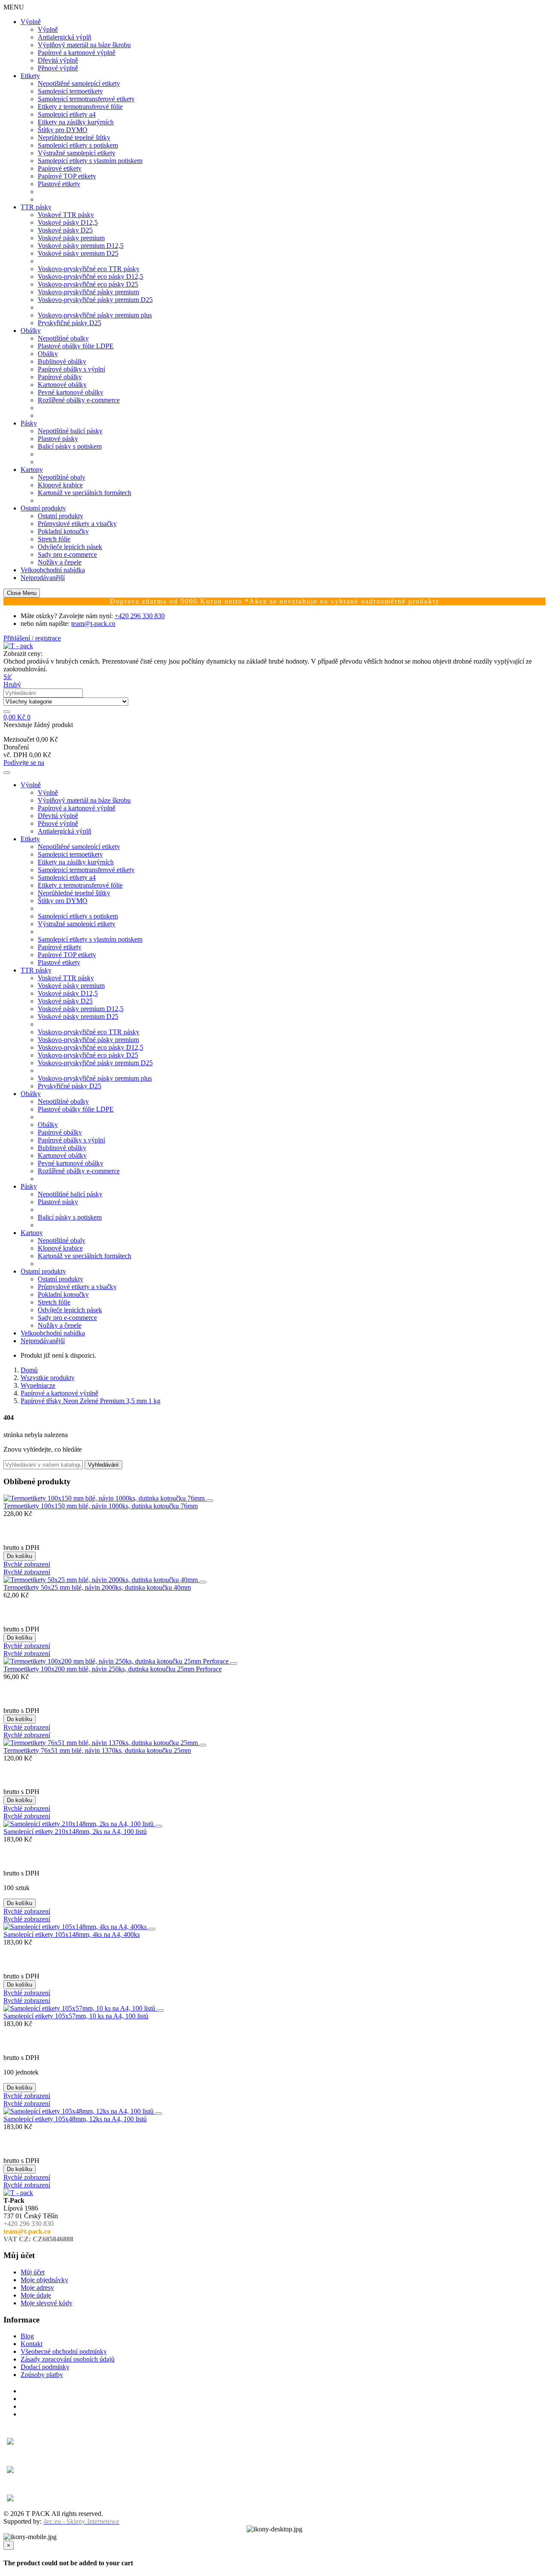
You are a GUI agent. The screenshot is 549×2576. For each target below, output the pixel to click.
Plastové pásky (58, 439)
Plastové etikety (59, 184)
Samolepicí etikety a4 (67, 114)
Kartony (32, 470)
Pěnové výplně (58, 68)
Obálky (31, 331)
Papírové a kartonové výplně (77, 53)
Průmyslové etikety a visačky (77, 524)
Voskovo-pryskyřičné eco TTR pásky (89, 269)
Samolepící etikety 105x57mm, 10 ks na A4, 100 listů (76, 2016)
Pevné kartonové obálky (71, 392)
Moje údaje (36, 2295)
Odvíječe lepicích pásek (70, 547)
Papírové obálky (60, 377)
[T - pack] (18, 646)
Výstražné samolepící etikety (77, 153)
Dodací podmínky (45, 2367)
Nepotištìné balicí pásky (70, 431)
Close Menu (22, 593)
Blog (27, 2336)
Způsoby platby (42, 2375)
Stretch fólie (54, 539)
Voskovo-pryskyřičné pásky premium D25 (95, 300)
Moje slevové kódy (47, 2303)
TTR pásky (36, 207)
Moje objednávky (44, 2280)
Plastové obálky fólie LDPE (76, 346)
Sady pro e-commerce (67, 554)
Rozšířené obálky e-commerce (79, 400)
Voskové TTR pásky (66, 215)
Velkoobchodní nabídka (53, 570)
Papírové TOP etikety (67, 176)
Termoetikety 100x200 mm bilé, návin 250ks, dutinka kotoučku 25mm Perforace (113, 1669)
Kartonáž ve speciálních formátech (84, 493)
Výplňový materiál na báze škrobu (84, 45)
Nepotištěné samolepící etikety (79, 83)
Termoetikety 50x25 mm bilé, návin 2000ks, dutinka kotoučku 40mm (97, 1587)
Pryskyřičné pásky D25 (69, 323)
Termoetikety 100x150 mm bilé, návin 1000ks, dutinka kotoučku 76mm (101, 1506)
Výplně (31, 22)
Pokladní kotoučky (63, 531)
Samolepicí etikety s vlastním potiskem (90, 161)
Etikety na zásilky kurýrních (76, 122)
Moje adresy (37, 2288)
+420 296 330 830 (140, 616)
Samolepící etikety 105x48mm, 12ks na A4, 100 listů (75, 2119)
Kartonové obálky (62, 385)
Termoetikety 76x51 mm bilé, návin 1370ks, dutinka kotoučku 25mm (97, 1750)
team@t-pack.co (93, 624)
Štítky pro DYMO (63, 130)
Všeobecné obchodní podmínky (64, 2351)
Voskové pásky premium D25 (78, 253)
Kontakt (32, 2344)
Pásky (29, 423)
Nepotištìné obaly (62, 477)
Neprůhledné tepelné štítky (74, 137)
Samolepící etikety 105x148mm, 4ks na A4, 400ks (72, 1934)
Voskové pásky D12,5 (68, 222)
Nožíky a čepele (60, 562)
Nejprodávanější (43, 578)
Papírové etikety (60, 168)
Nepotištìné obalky (63, 338)
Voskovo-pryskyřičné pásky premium (88, 292)
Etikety (30, 76)
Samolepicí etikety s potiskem (78, 145)
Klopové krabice (60, 485)
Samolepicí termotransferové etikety (86, 99)
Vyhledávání (103, 1465)
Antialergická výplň (65, 37)
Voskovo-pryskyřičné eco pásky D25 (88, 284)
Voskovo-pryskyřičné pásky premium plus (95, 315)
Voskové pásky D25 (65, 230)
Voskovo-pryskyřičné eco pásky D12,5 (90, 276)
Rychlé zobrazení (27, 1564)
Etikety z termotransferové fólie (80, 107)
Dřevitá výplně (58, 60)
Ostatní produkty (43, 508)
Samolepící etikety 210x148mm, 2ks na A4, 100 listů (75, 1832)
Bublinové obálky (62, 361)
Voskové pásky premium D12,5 (81, 246)
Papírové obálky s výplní (71, 369)
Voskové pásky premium (71, 238)
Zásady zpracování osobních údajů (68, 2359)
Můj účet (33, 2272)
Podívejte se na (24, 763)
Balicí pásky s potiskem (70, 446)
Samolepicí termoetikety (70, 91)
